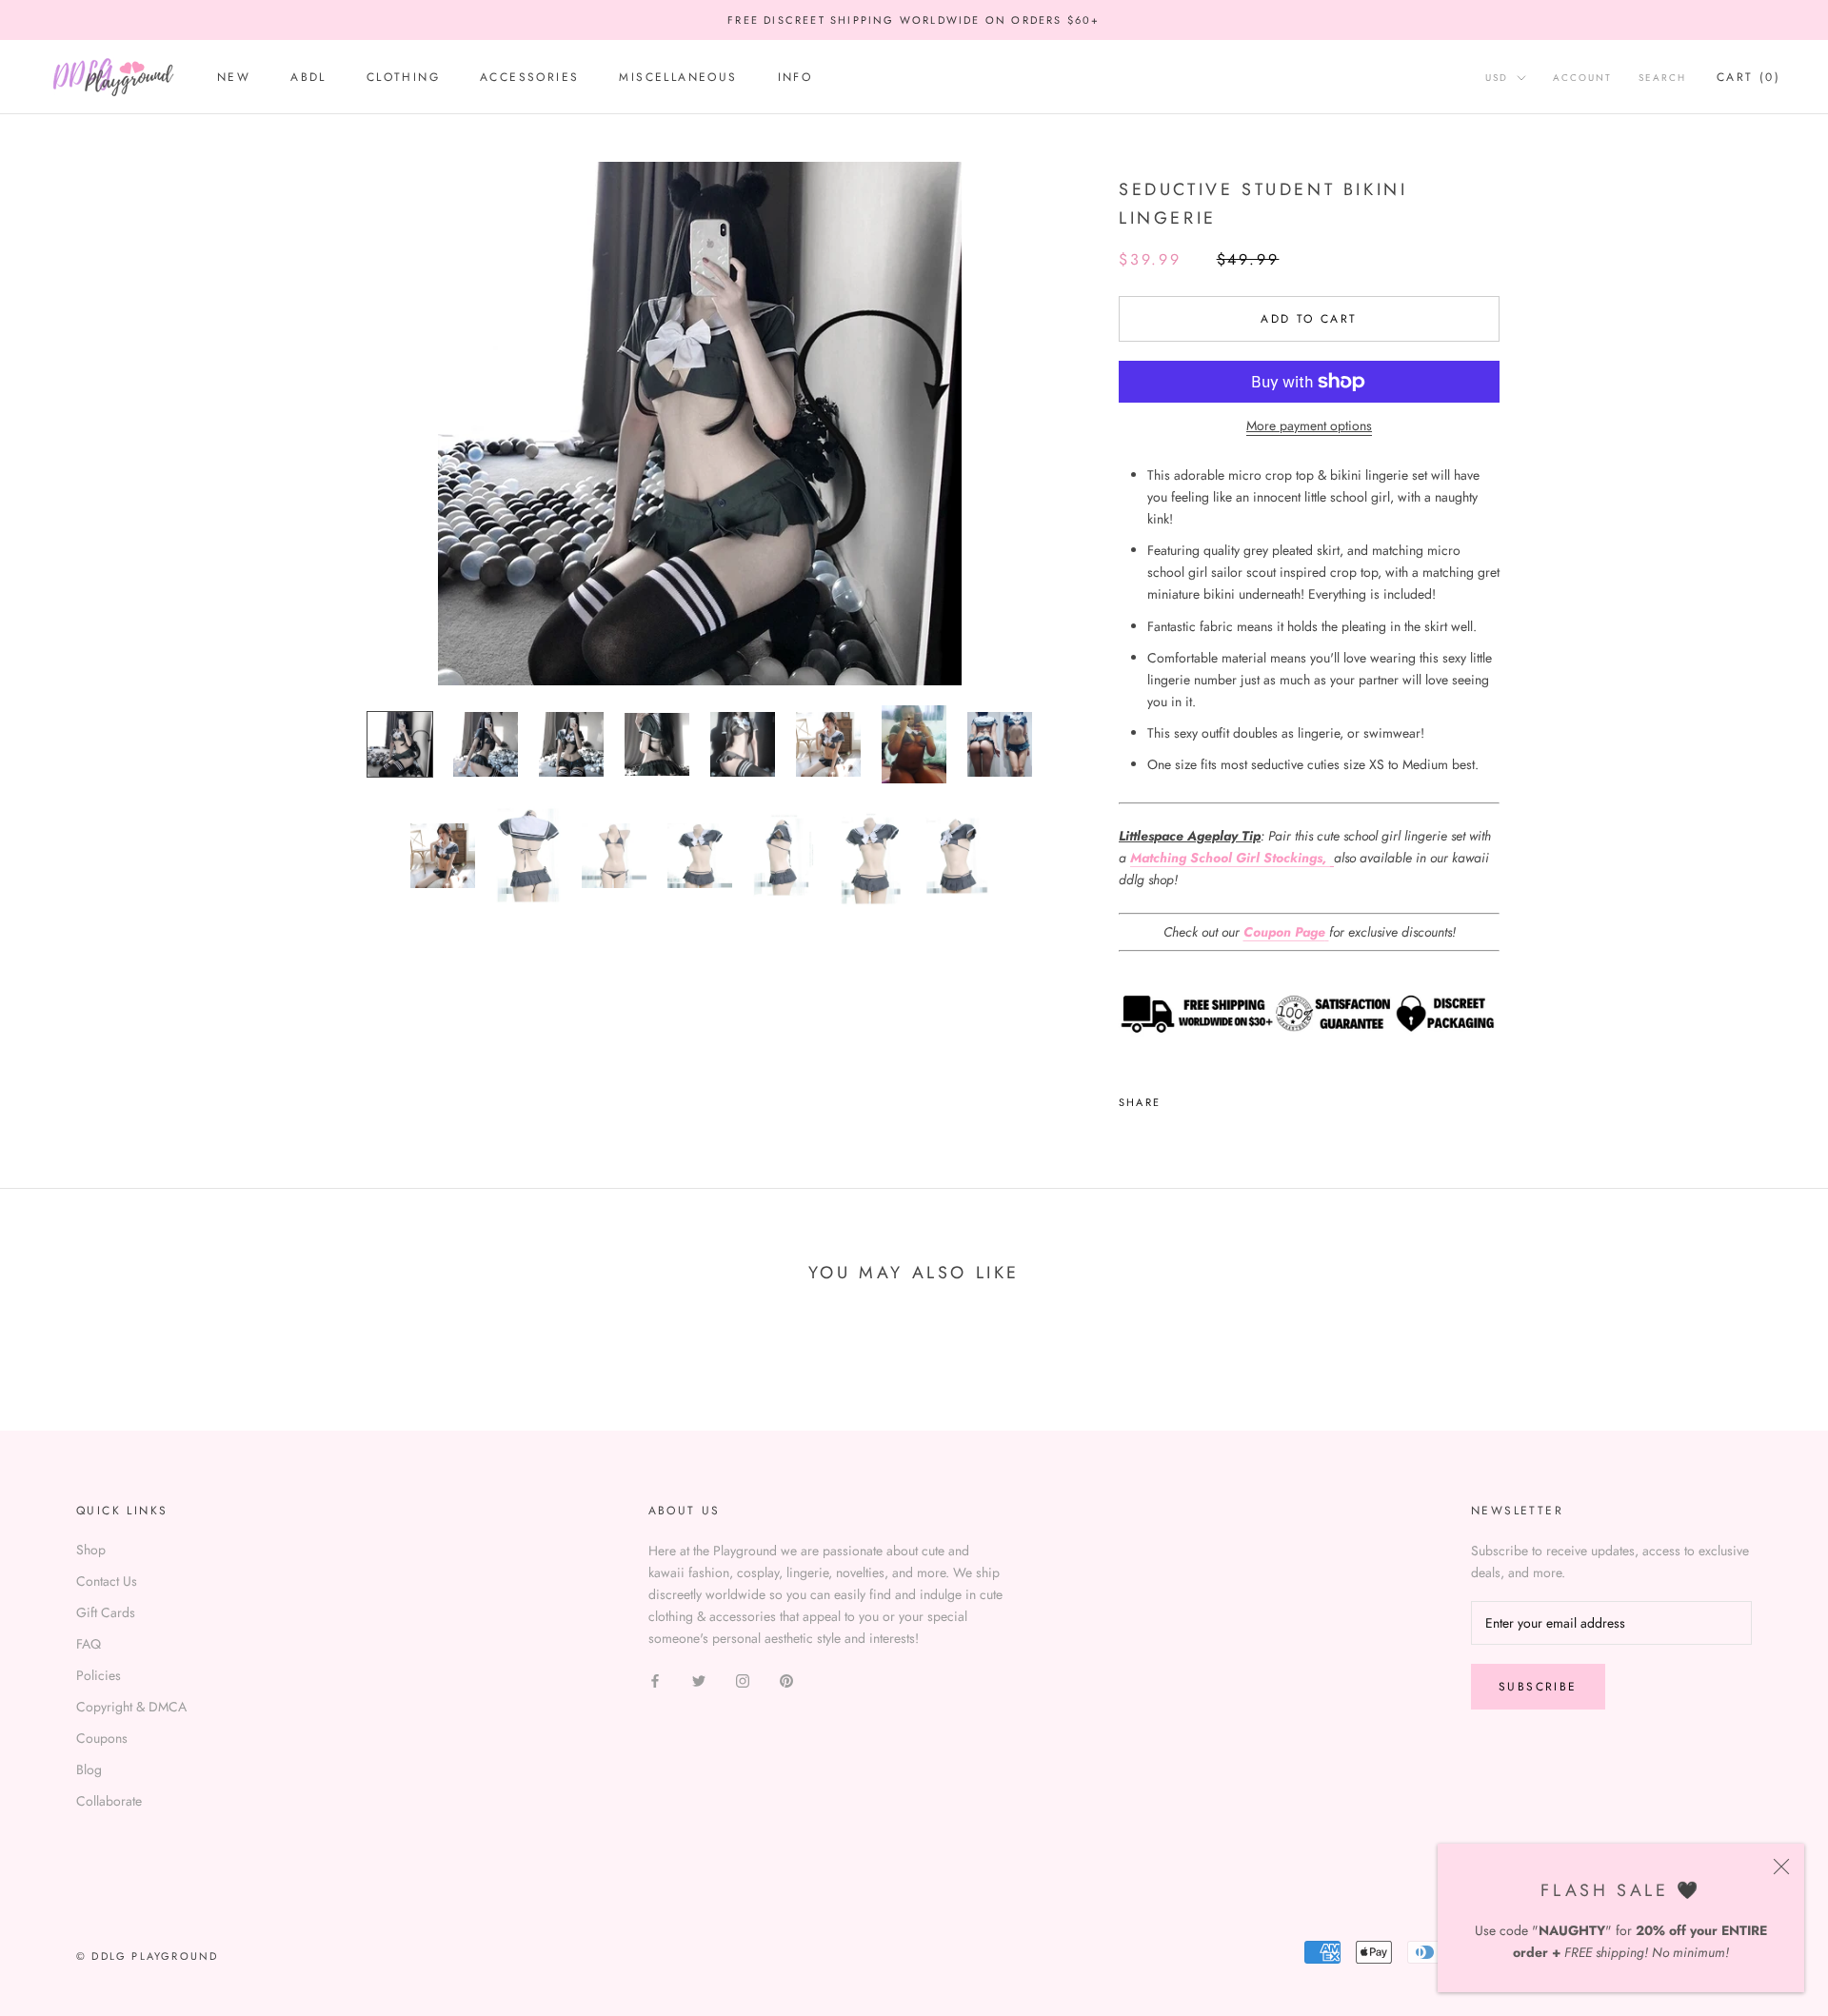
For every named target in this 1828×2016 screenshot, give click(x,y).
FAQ (89, 1644)
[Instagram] (743, 1680)
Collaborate (109, 1801)
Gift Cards (106, 1612)
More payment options (1309, 425)
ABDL (308, 78)
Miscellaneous (678, 78)
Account (1582, 79)
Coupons (102, 1738)
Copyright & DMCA (131, 1707)
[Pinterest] (1228, 1097)
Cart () (1749, 78)
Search (1662, 79)
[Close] (1781, 1867)
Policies (99, 1675)
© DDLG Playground (147, 1956)
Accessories (529, 78)
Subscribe (1538, 1687)
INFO (795, 78)
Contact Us (107, 1581)
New (234, 78)
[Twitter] (1203, 1097)
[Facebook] (1179, 1097)
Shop (91, 1550)
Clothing (403, 78)
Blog (89, 1769)
